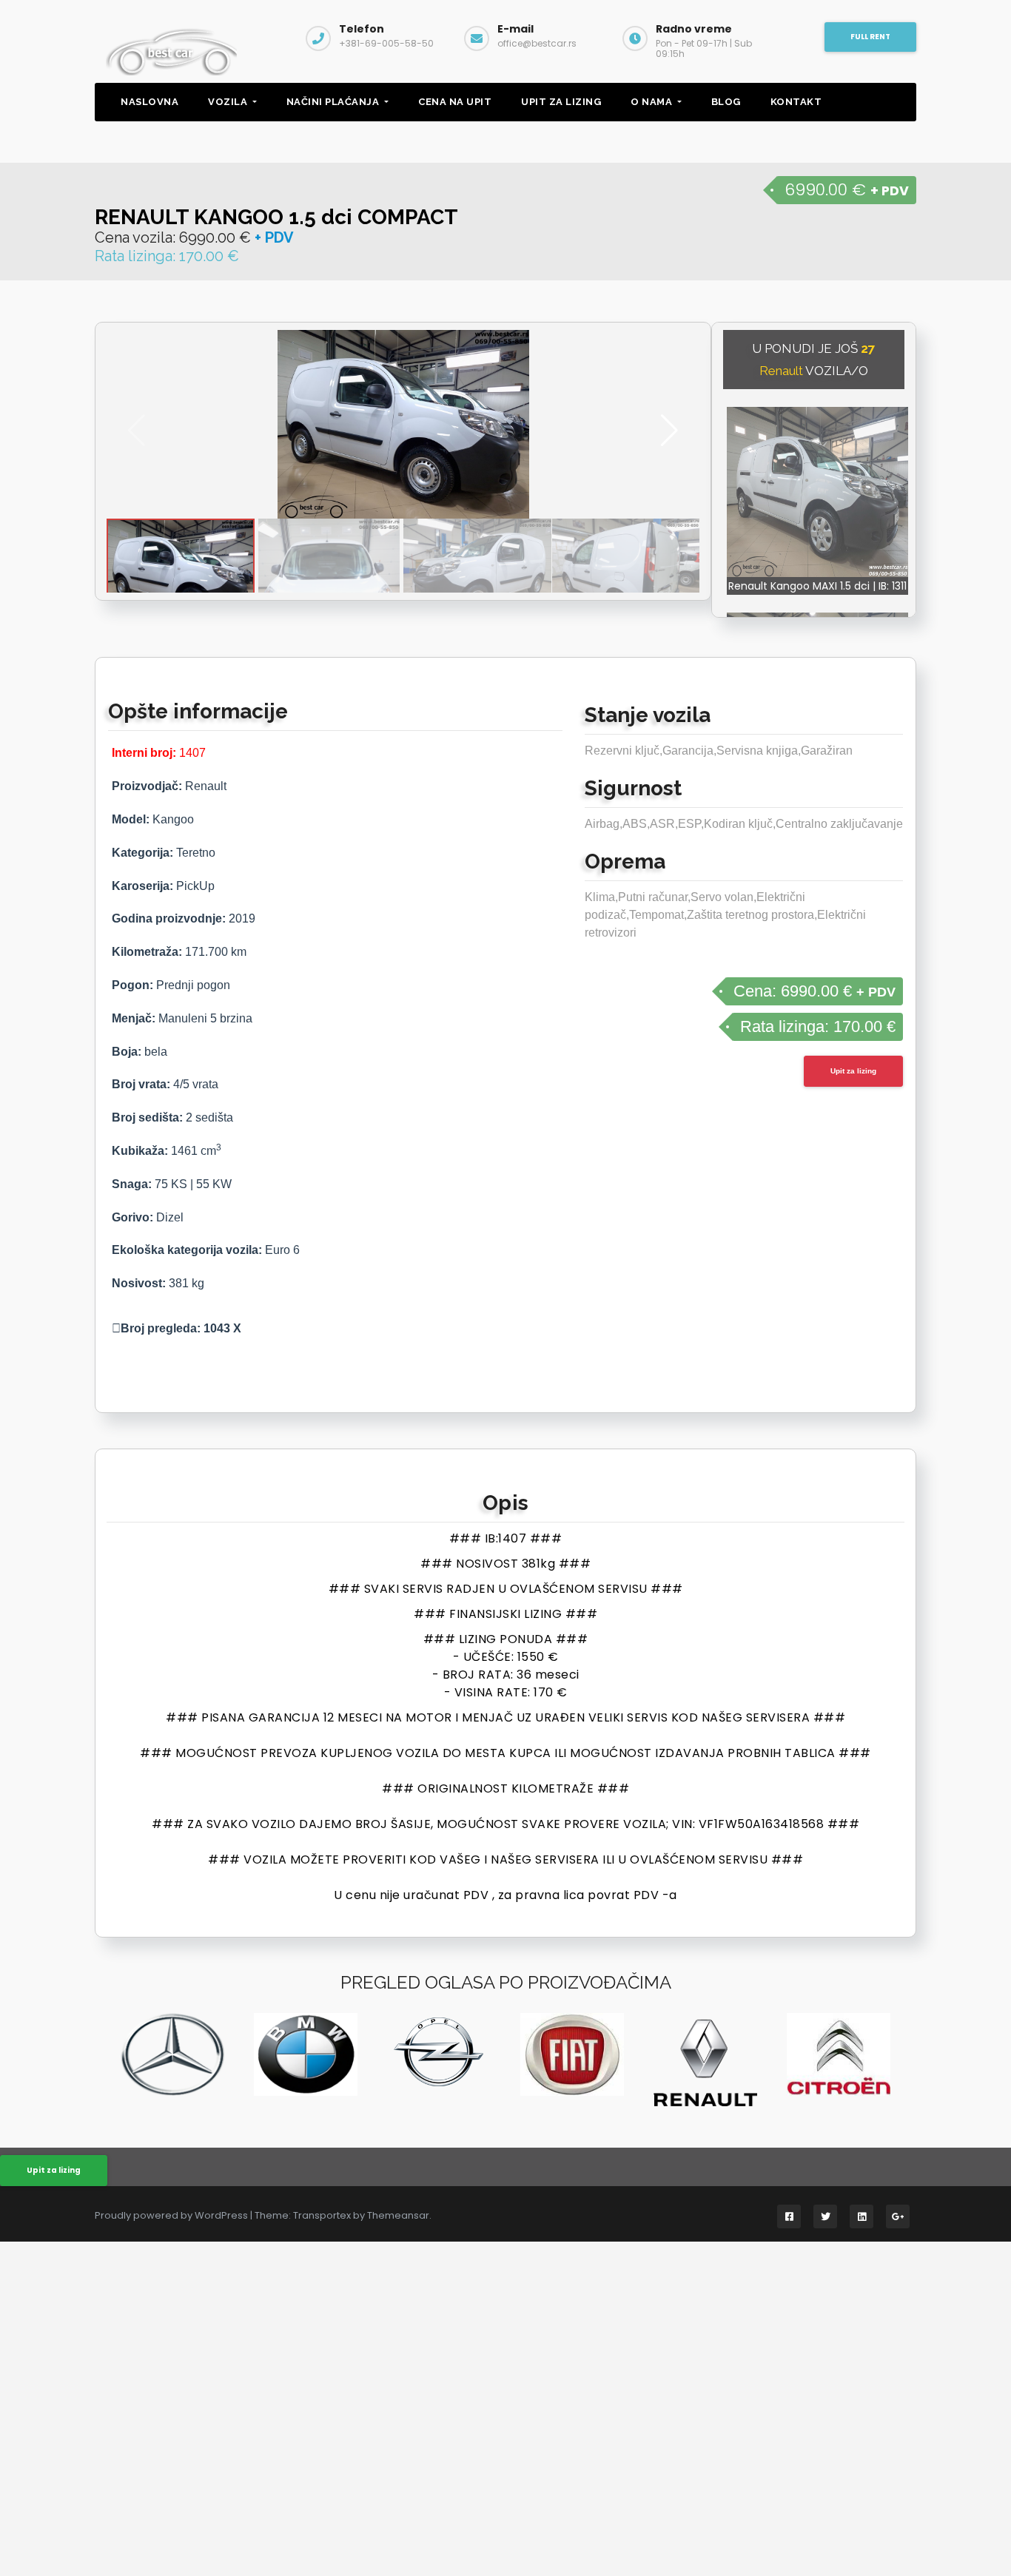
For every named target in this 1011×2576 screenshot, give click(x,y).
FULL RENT (870, 37)
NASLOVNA (150, 102)
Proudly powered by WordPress (172, 2215)
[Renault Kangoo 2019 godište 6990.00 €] (403, 424)
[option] (172, 2054)
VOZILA (229, 102)
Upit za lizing (853, 1071)
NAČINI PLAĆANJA (334, 102)
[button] (670, 431)
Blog (726, 102)
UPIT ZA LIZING (561, 102)
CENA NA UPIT (455, 102)
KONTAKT (796, 102)
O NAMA (653, 102)
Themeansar (398, 2215)
